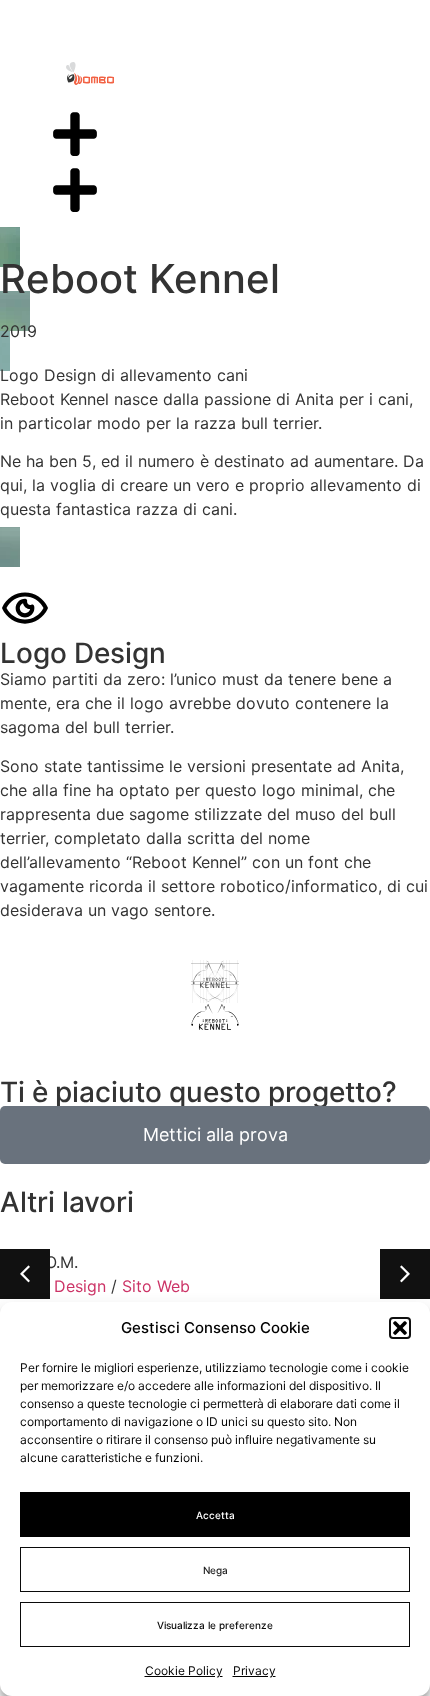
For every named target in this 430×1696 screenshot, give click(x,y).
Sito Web (156, 1286)
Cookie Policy (184, 1670)
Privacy (254, 1670)
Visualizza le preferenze (215, 1625)
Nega (215, 1570)
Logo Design (58, 1286)
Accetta (215, 1515)
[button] (400, 1328)
